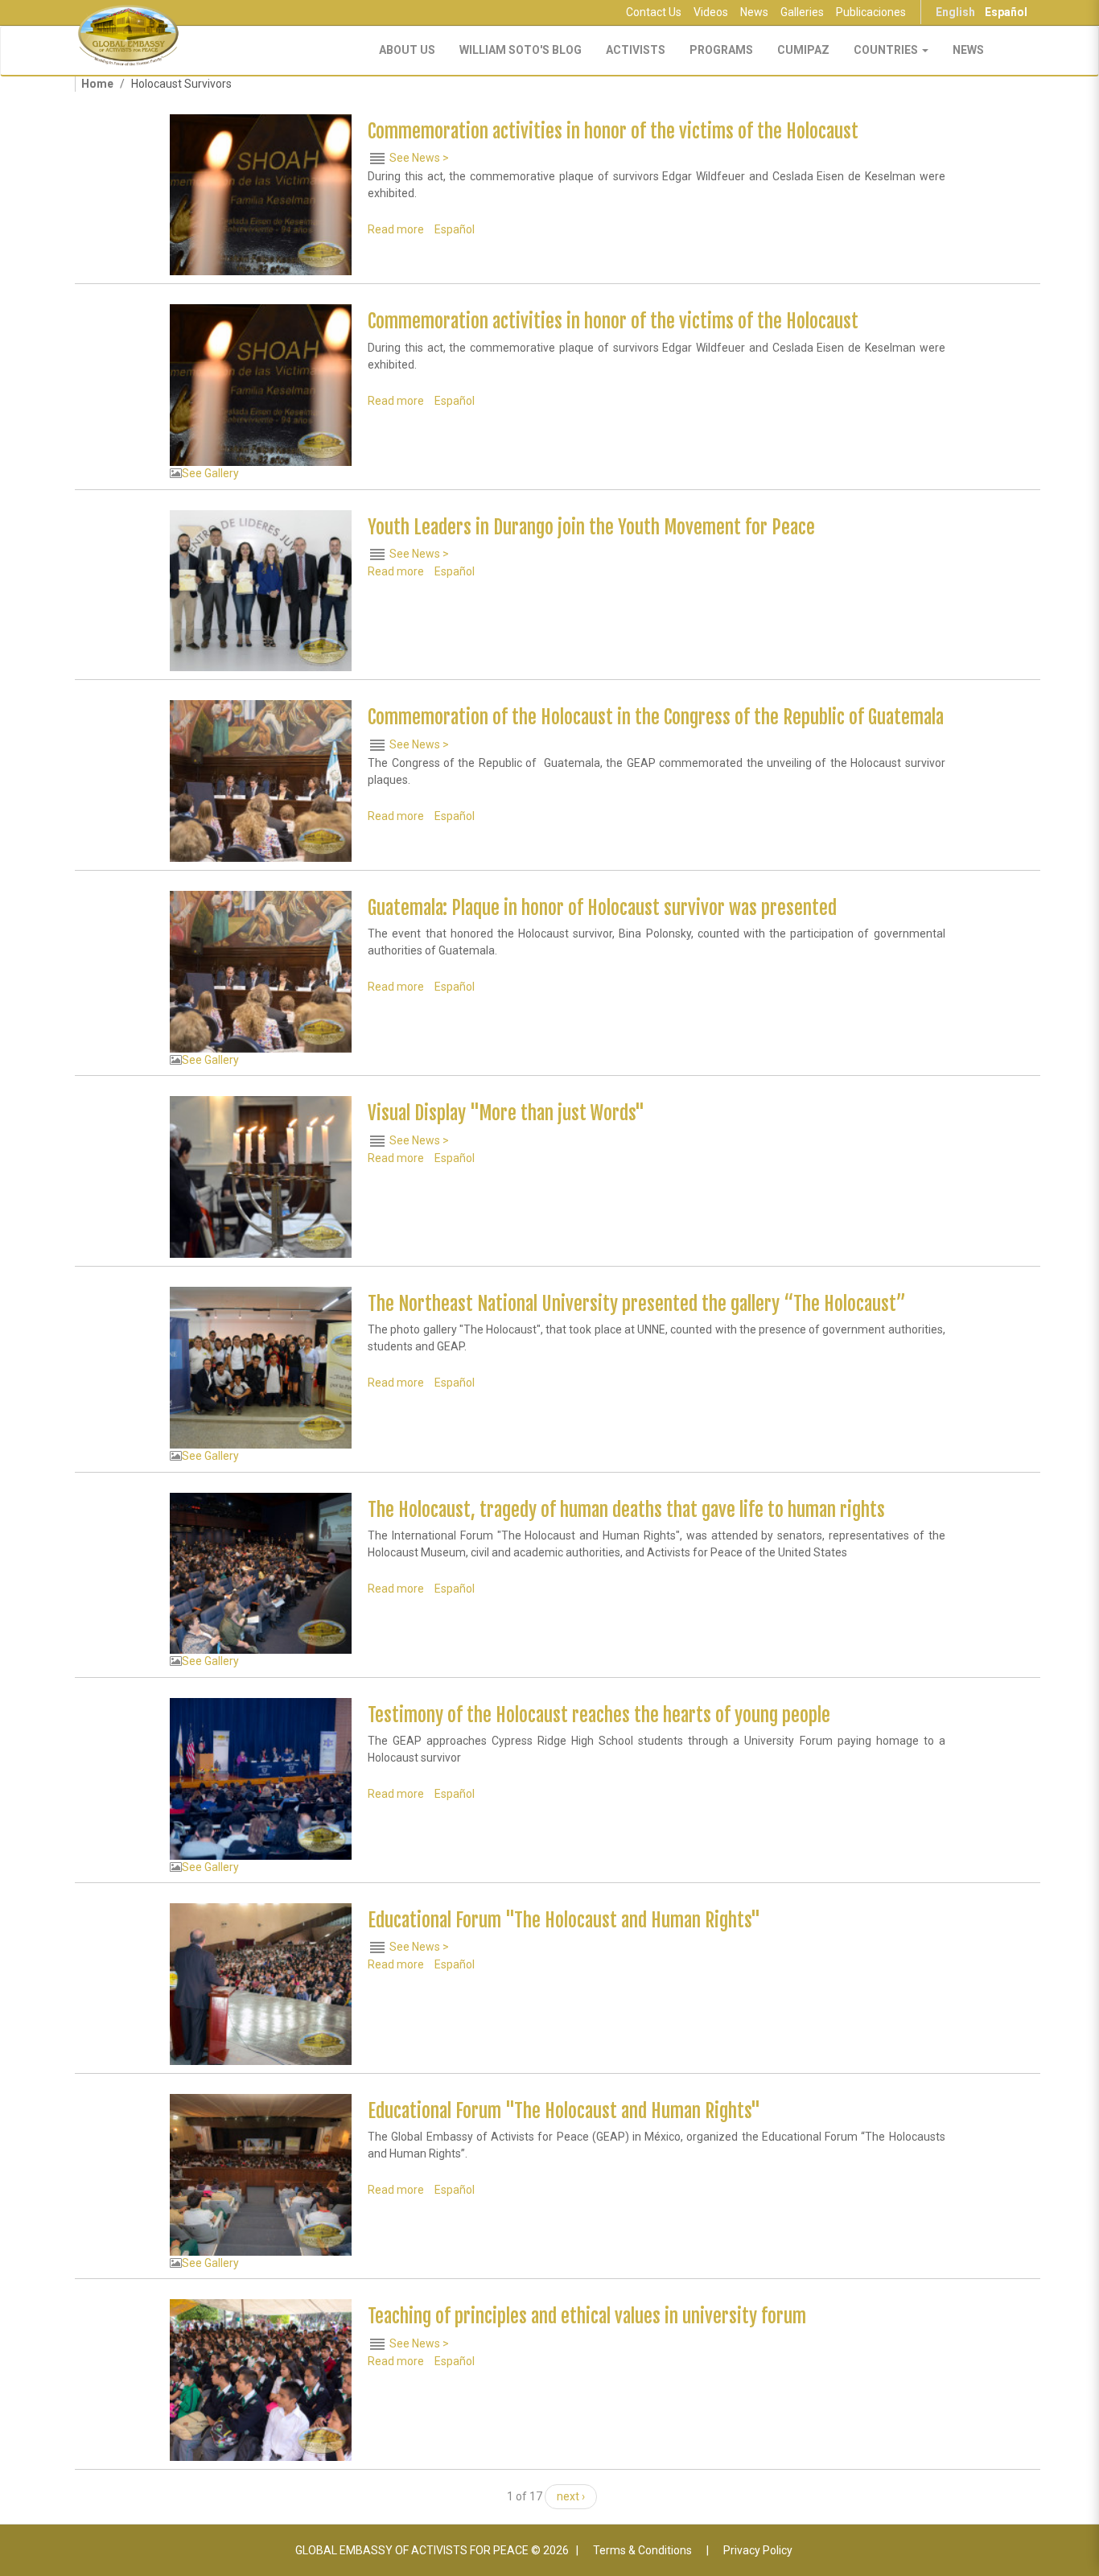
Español (1006, 12)
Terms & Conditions (642, 2550)
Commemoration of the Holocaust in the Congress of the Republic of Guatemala (656, 717)
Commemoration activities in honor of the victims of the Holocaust (613, 132)
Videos (711, 12)
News (754, 12)
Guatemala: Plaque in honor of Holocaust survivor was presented (602, 908)
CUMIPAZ (803, 50)
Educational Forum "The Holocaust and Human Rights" (564, 1921)
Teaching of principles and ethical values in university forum (587, 2316)
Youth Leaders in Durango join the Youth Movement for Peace (591, 528)
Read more (396, 229)
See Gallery (210, 473)
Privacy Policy (758, 2550)
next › (571, 2496)
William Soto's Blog (521, 50)
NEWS (968, 50)
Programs (721, 50)
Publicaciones (871, 12)
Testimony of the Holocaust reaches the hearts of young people (599, 1715)
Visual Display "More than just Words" (506, 1113)
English (955, 12)
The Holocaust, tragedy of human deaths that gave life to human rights (626, 1510)
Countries (887, 50)
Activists (636, 50)
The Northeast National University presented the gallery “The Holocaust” (637, 1304)
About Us (407, 50)
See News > (419, 158)
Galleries (802, 12)
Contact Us (654, 12)
